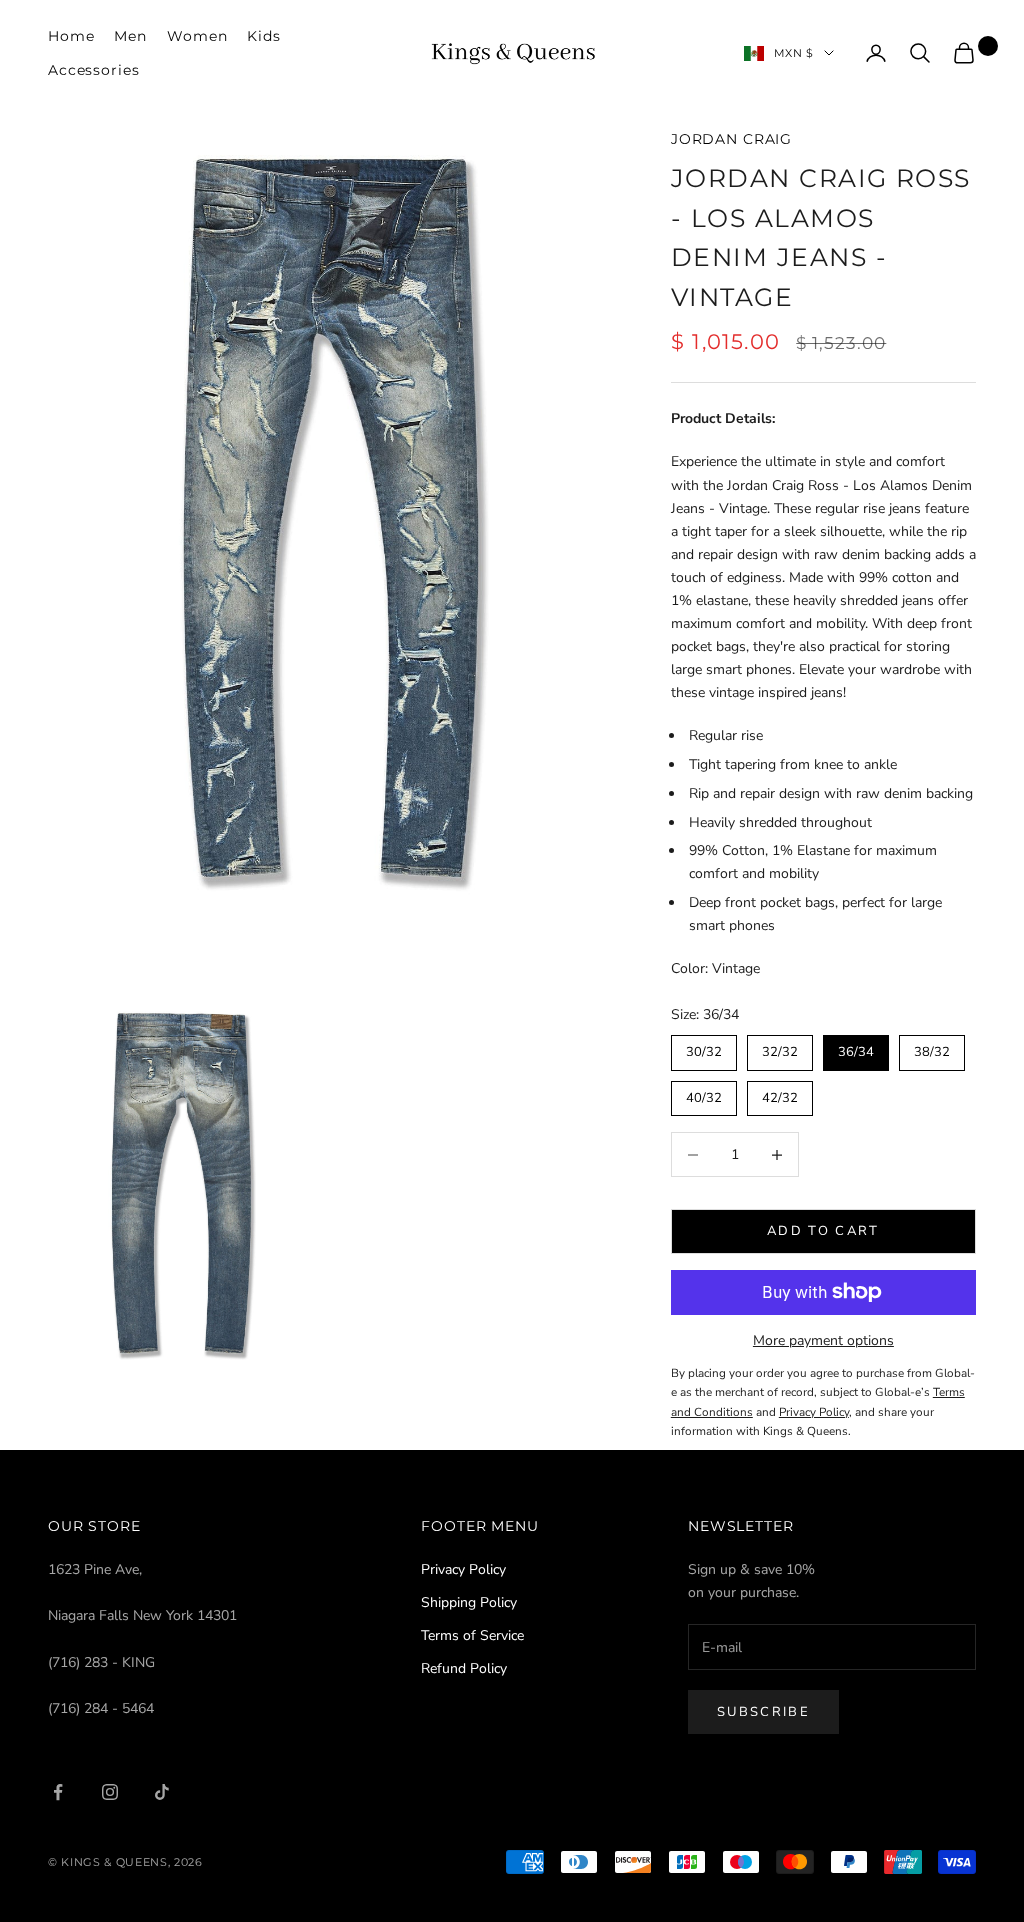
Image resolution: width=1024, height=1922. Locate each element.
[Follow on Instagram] (110, 1792)
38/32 (932, 1048)
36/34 (856, 1048)
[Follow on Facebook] (58, 1792)
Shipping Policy (469, 1602)
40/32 (704, 1094)
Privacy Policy (463, 1569)
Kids (263, 36)
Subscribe (763, 1712)
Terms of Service (472, 1635)
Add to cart (823, 1231)
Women (197, 36)
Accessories (94, 70)
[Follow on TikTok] (162, 1792)
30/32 (704, 1048)
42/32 (780, 1094)
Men (130, 36)
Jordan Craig (731, 139)
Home (71, 36)
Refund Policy (464, 1668)
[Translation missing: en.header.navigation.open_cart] (964, 53)
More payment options (823, 1340)
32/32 (780, 1048)
